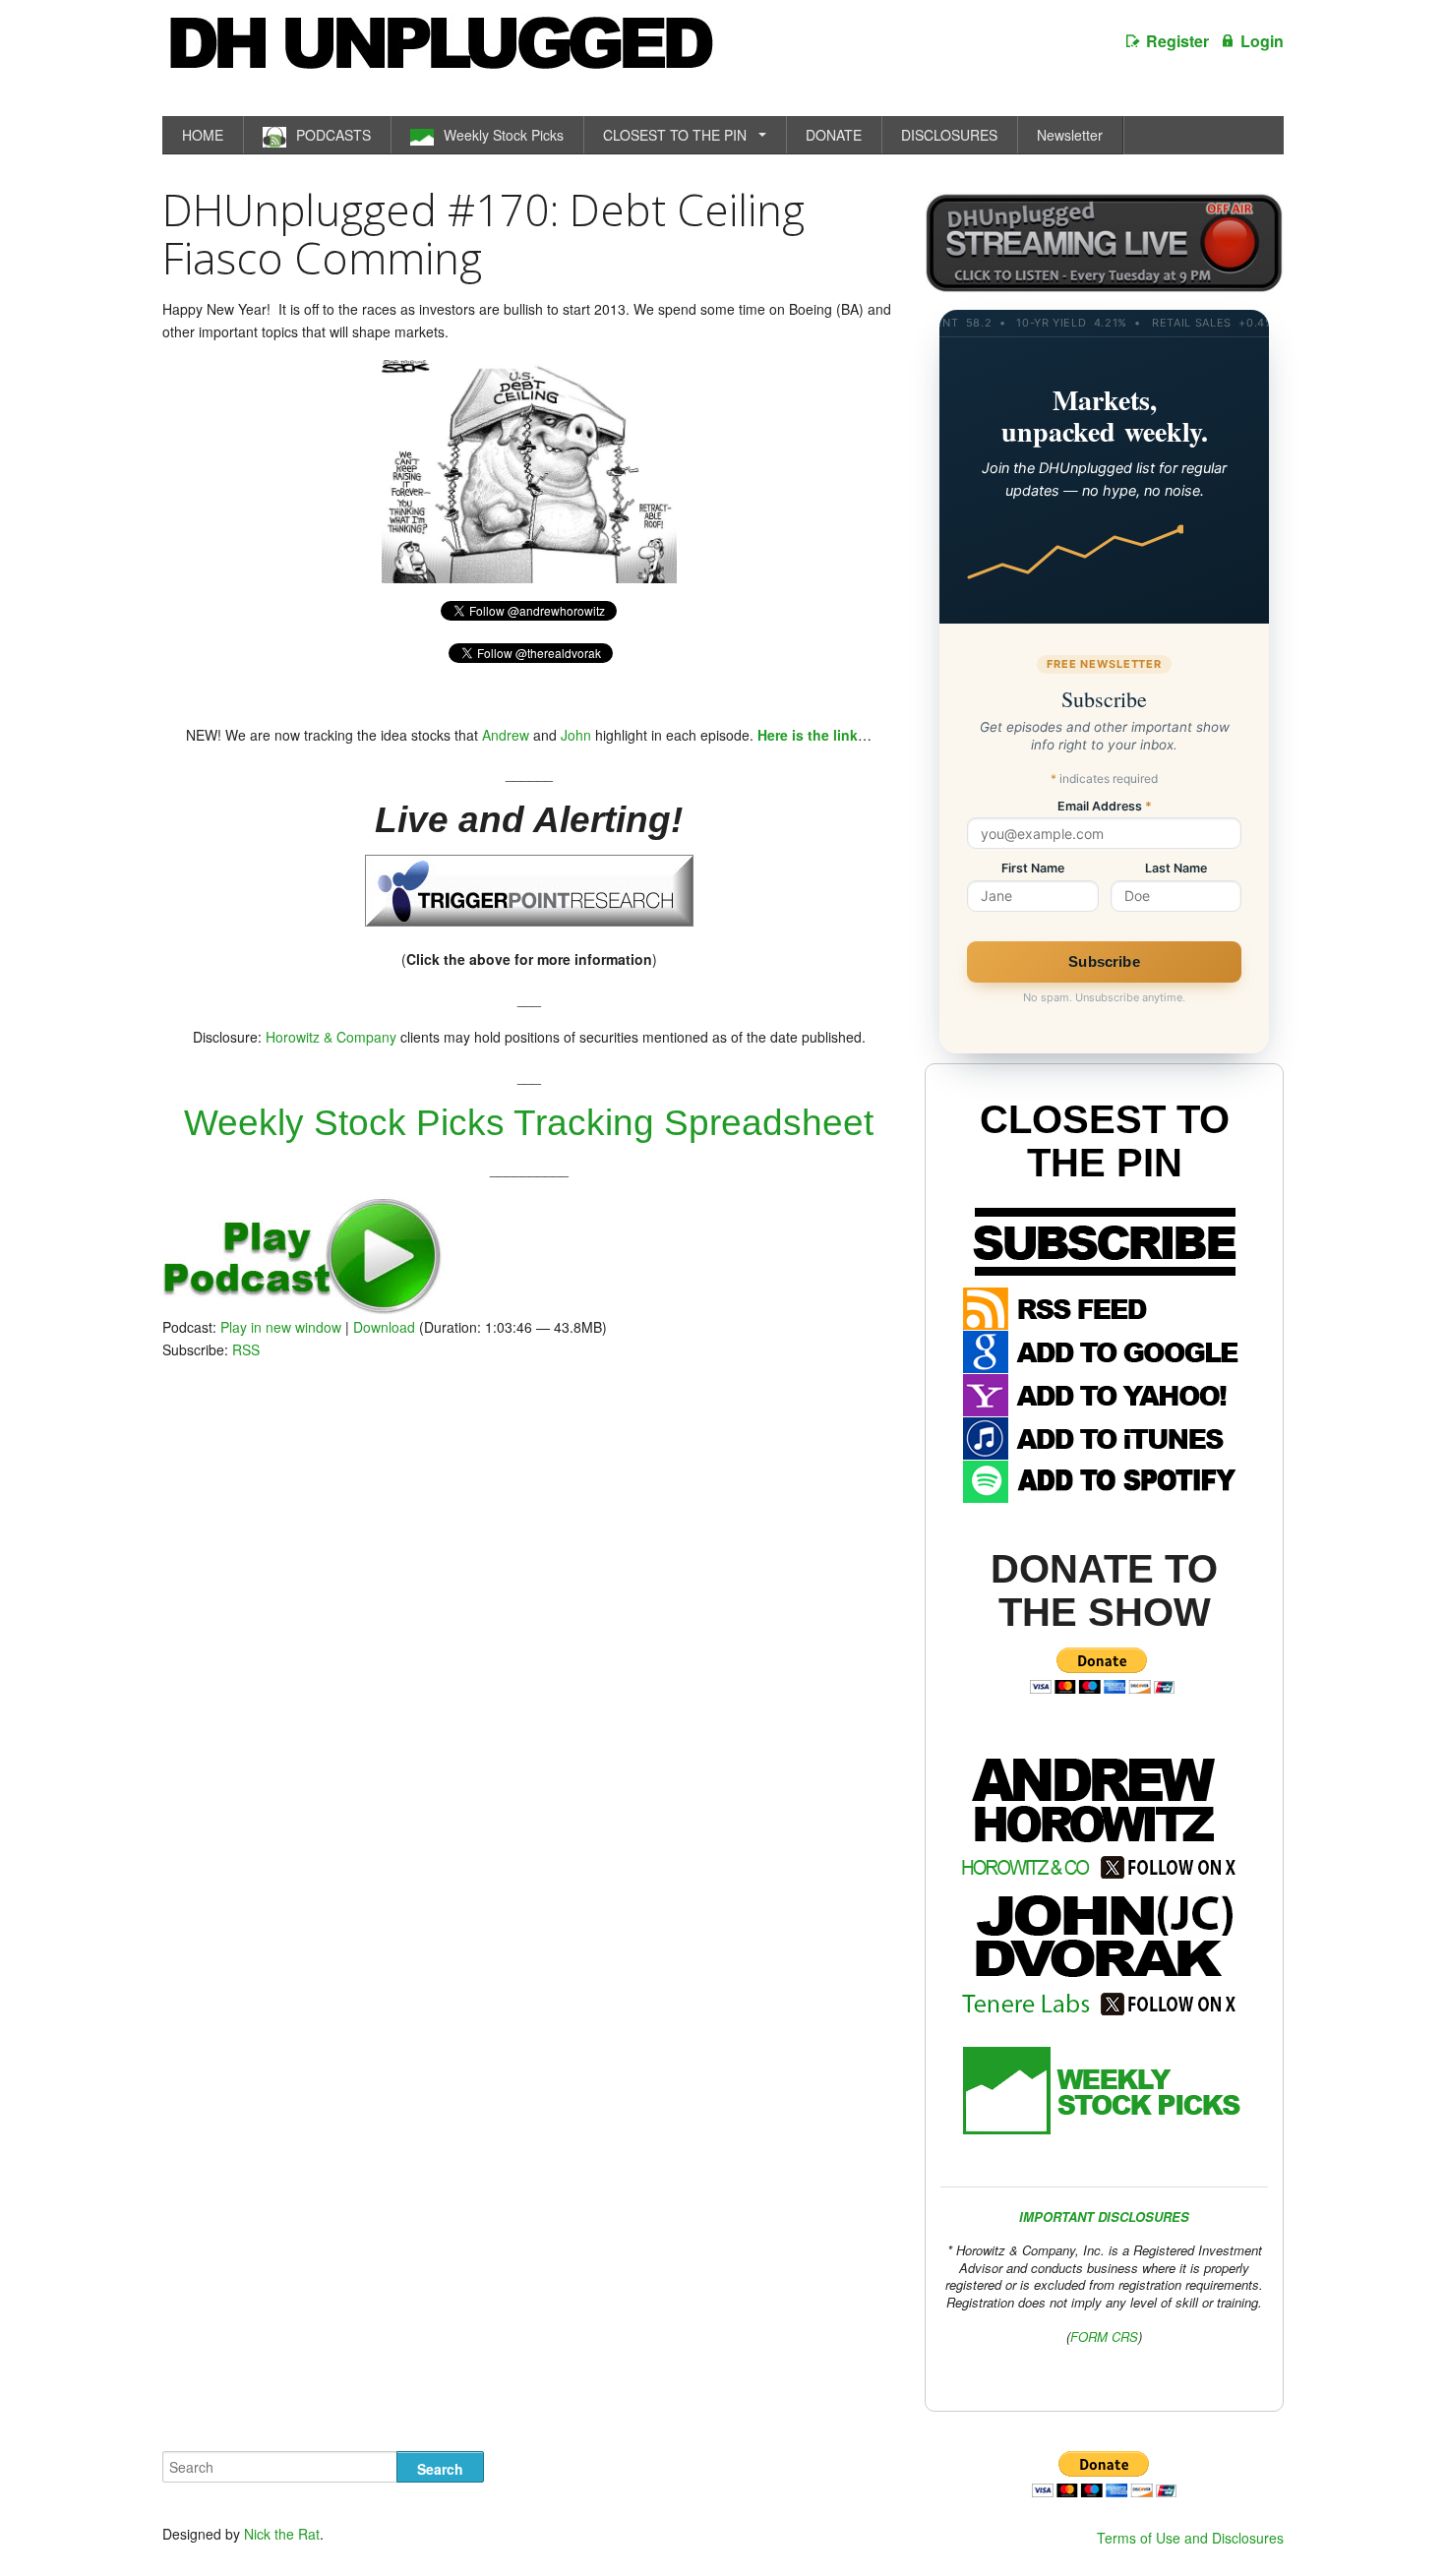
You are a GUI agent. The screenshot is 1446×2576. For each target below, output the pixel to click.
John (576, 735)
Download (384, 1327)
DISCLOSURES (949, 135)
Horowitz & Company (331, 1037)
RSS (246, 1349)
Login (1262, 41)
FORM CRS (1104, 2336)
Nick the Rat (282, 2534)
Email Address (1105, 807)
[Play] (302, 1309)
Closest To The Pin (1105, 1141)
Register (1177, 41)
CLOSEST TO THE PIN (675, 135)
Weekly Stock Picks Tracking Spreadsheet (529, 1123)
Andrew (506, 735)
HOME (203, 135)
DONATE (834, 135)
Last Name (1176, 869)
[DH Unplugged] (440, 53)
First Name (1033, 869)
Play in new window (281, 1327)
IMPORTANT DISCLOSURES (1104, 2217)
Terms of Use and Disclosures (1190, 2538)
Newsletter (1070, 135)
